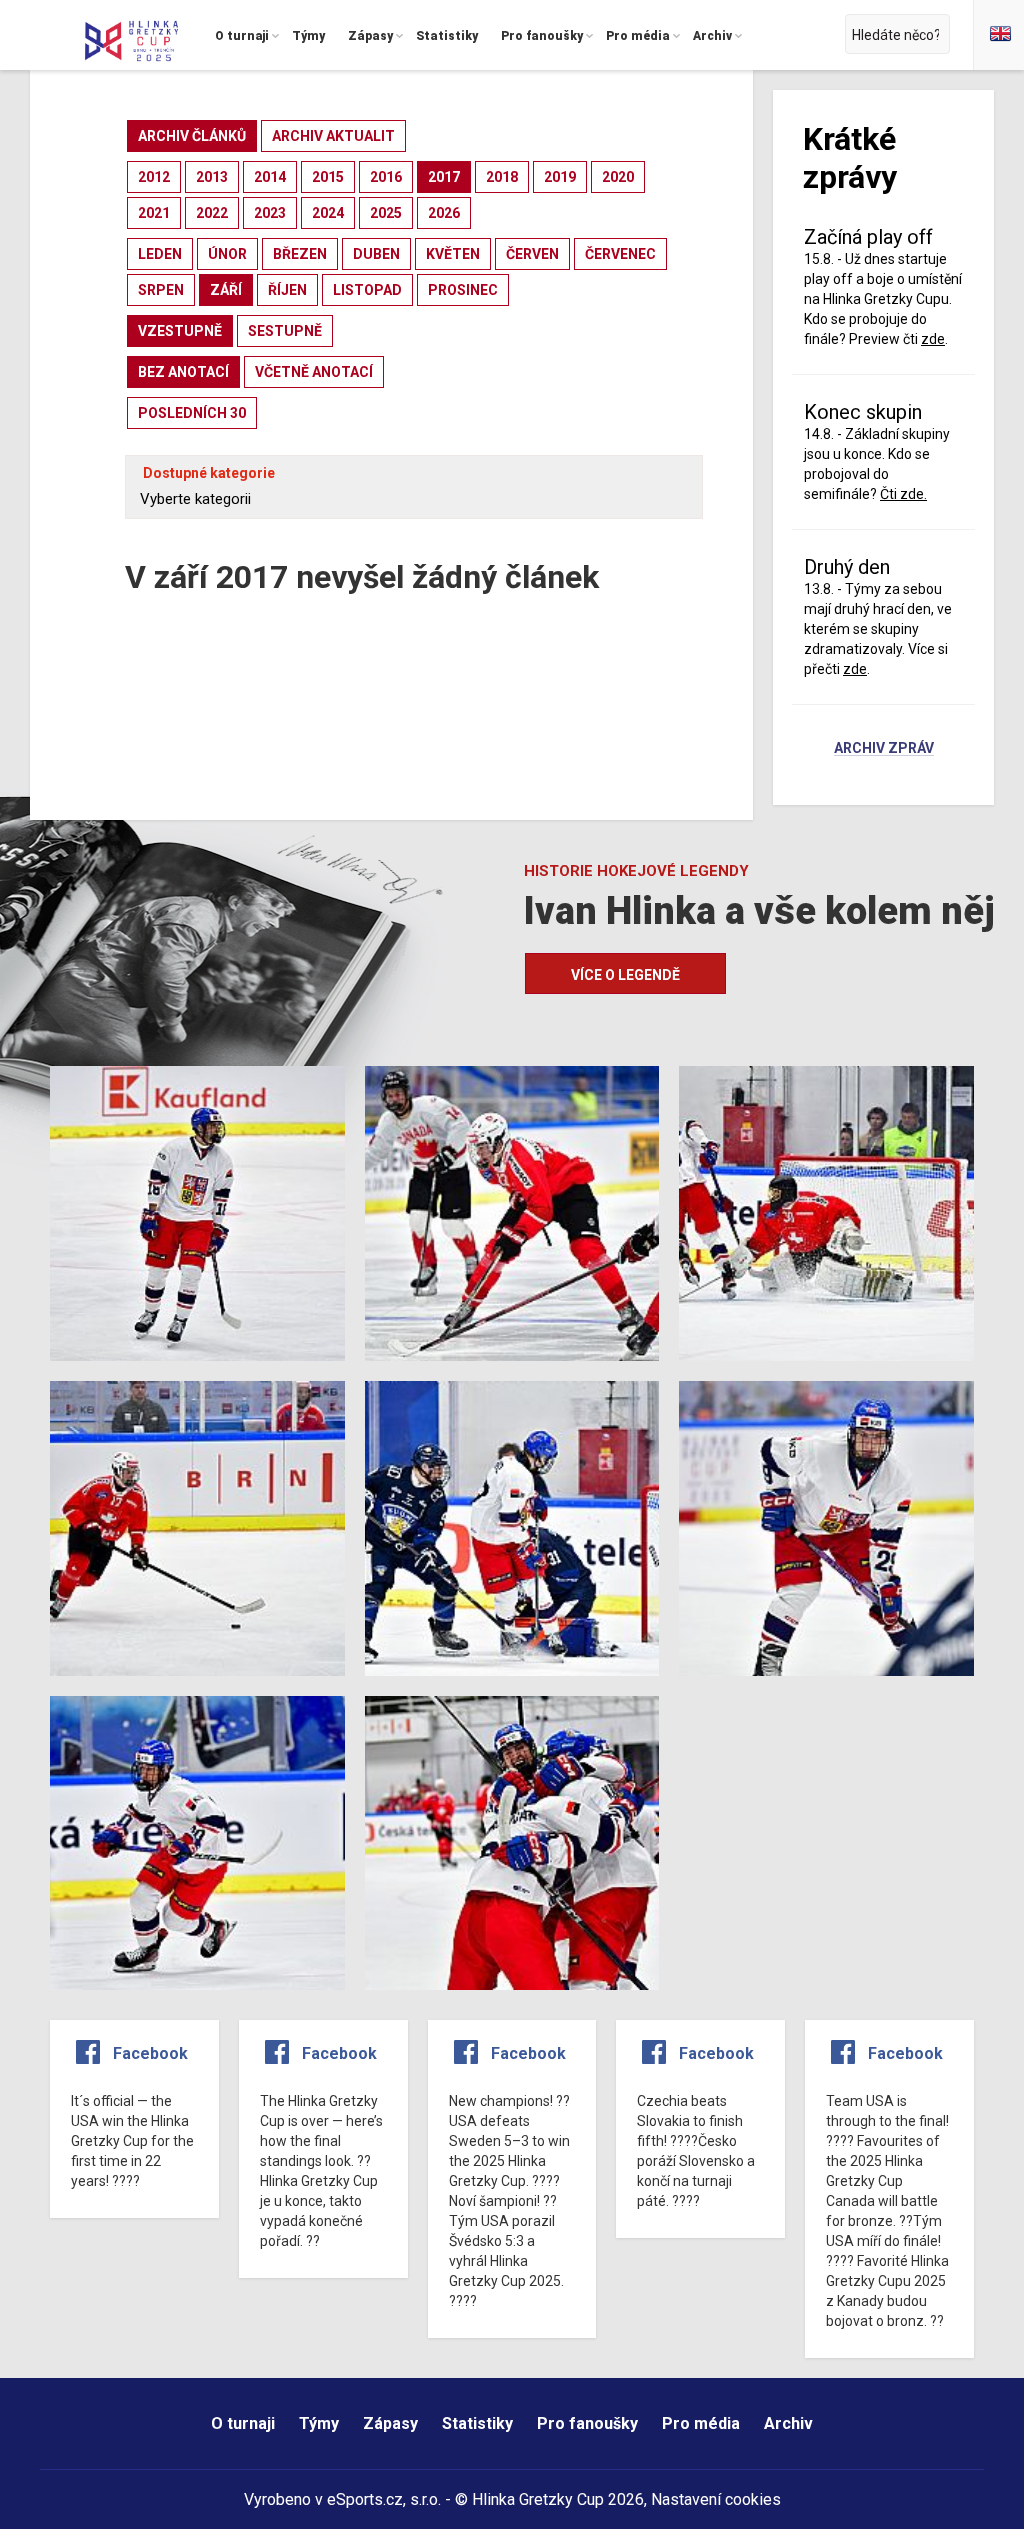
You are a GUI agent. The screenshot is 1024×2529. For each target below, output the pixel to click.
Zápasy (390, 2423)
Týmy (319, 2423)
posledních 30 (192, 413)
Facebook (150, 2053)
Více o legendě (625, 975)
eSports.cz (365, 2499)
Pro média (701, 2423)
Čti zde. (903, 494)
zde (855, 669)
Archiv (788, 2423)
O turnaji (243, 2423)
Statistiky (477, 2423)
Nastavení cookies (716, 2499)
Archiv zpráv (884, 749)
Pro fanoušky (587, 2423)
